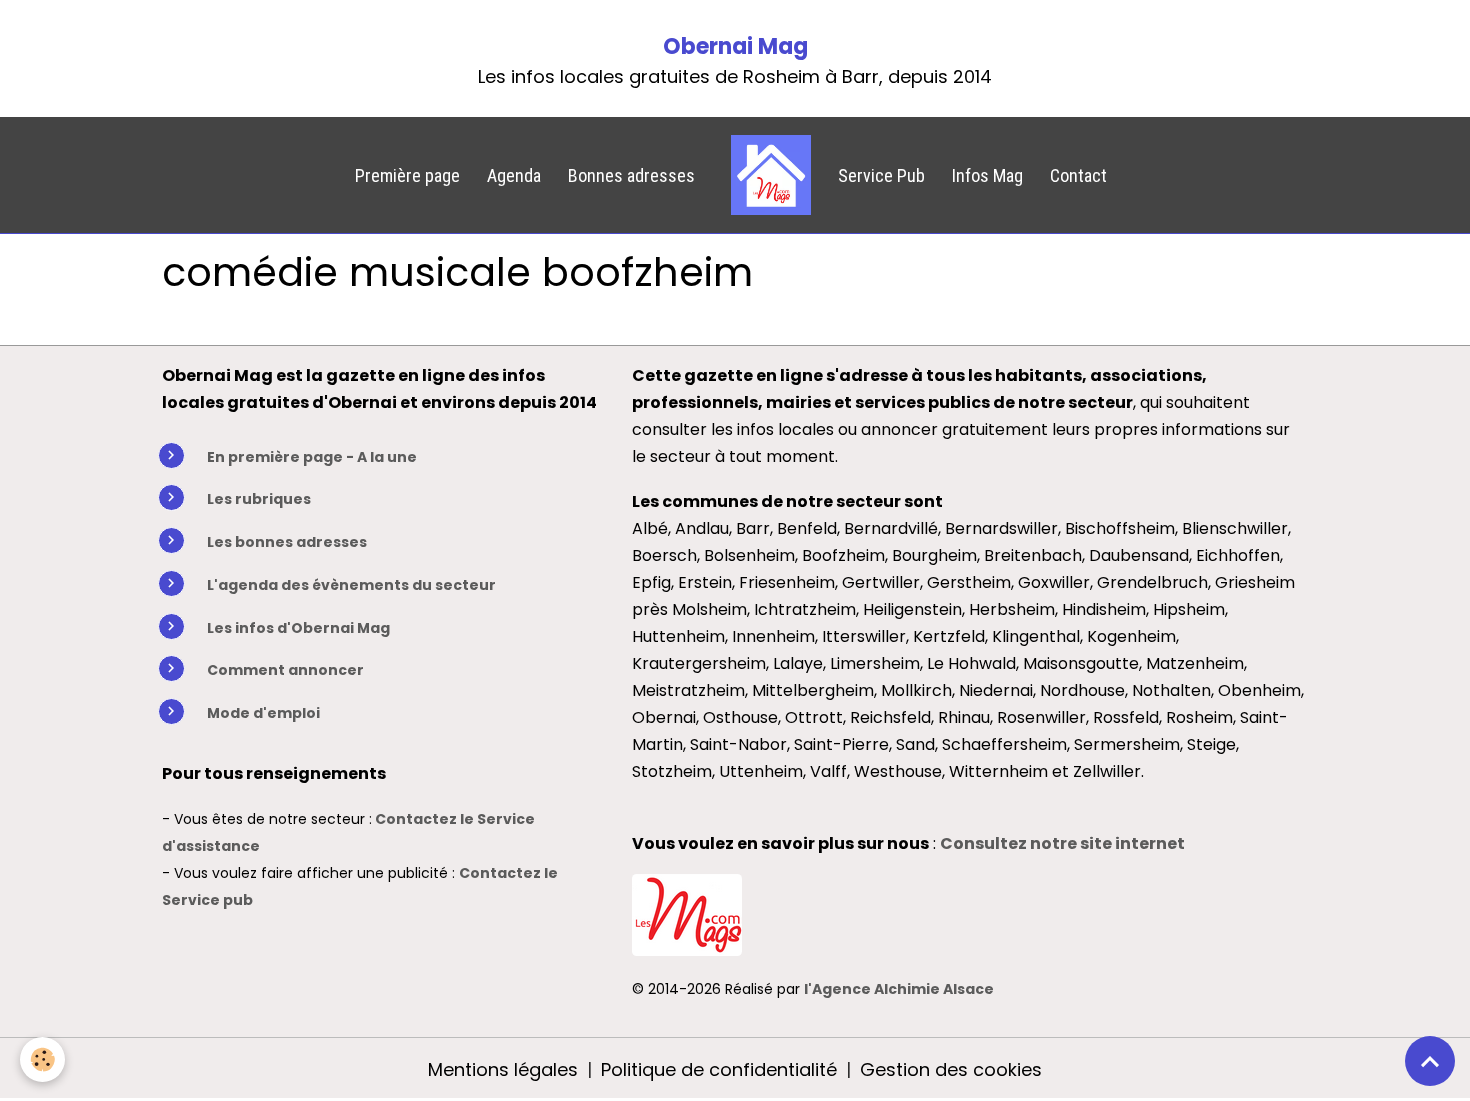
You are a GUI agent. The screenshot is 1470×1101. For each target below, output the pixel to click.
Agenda (514, 175)
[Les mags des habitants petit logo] (687, 912)
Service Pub (881, 175)
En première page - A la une (312, 457)
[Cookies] (42, 1059)
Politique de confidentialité (719, 1069)
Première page (407, 175)
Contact (1078, 175)
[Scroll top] (1430, 1061)
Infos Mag (987, 175)
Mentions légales (503, 1069)
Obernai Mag (735, 46)
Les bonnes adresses (287, 542)
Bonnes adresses (631, 175)
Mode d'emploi (263, 713)
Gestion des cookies (951, 1069)
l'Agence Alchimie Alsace (899, 989)
